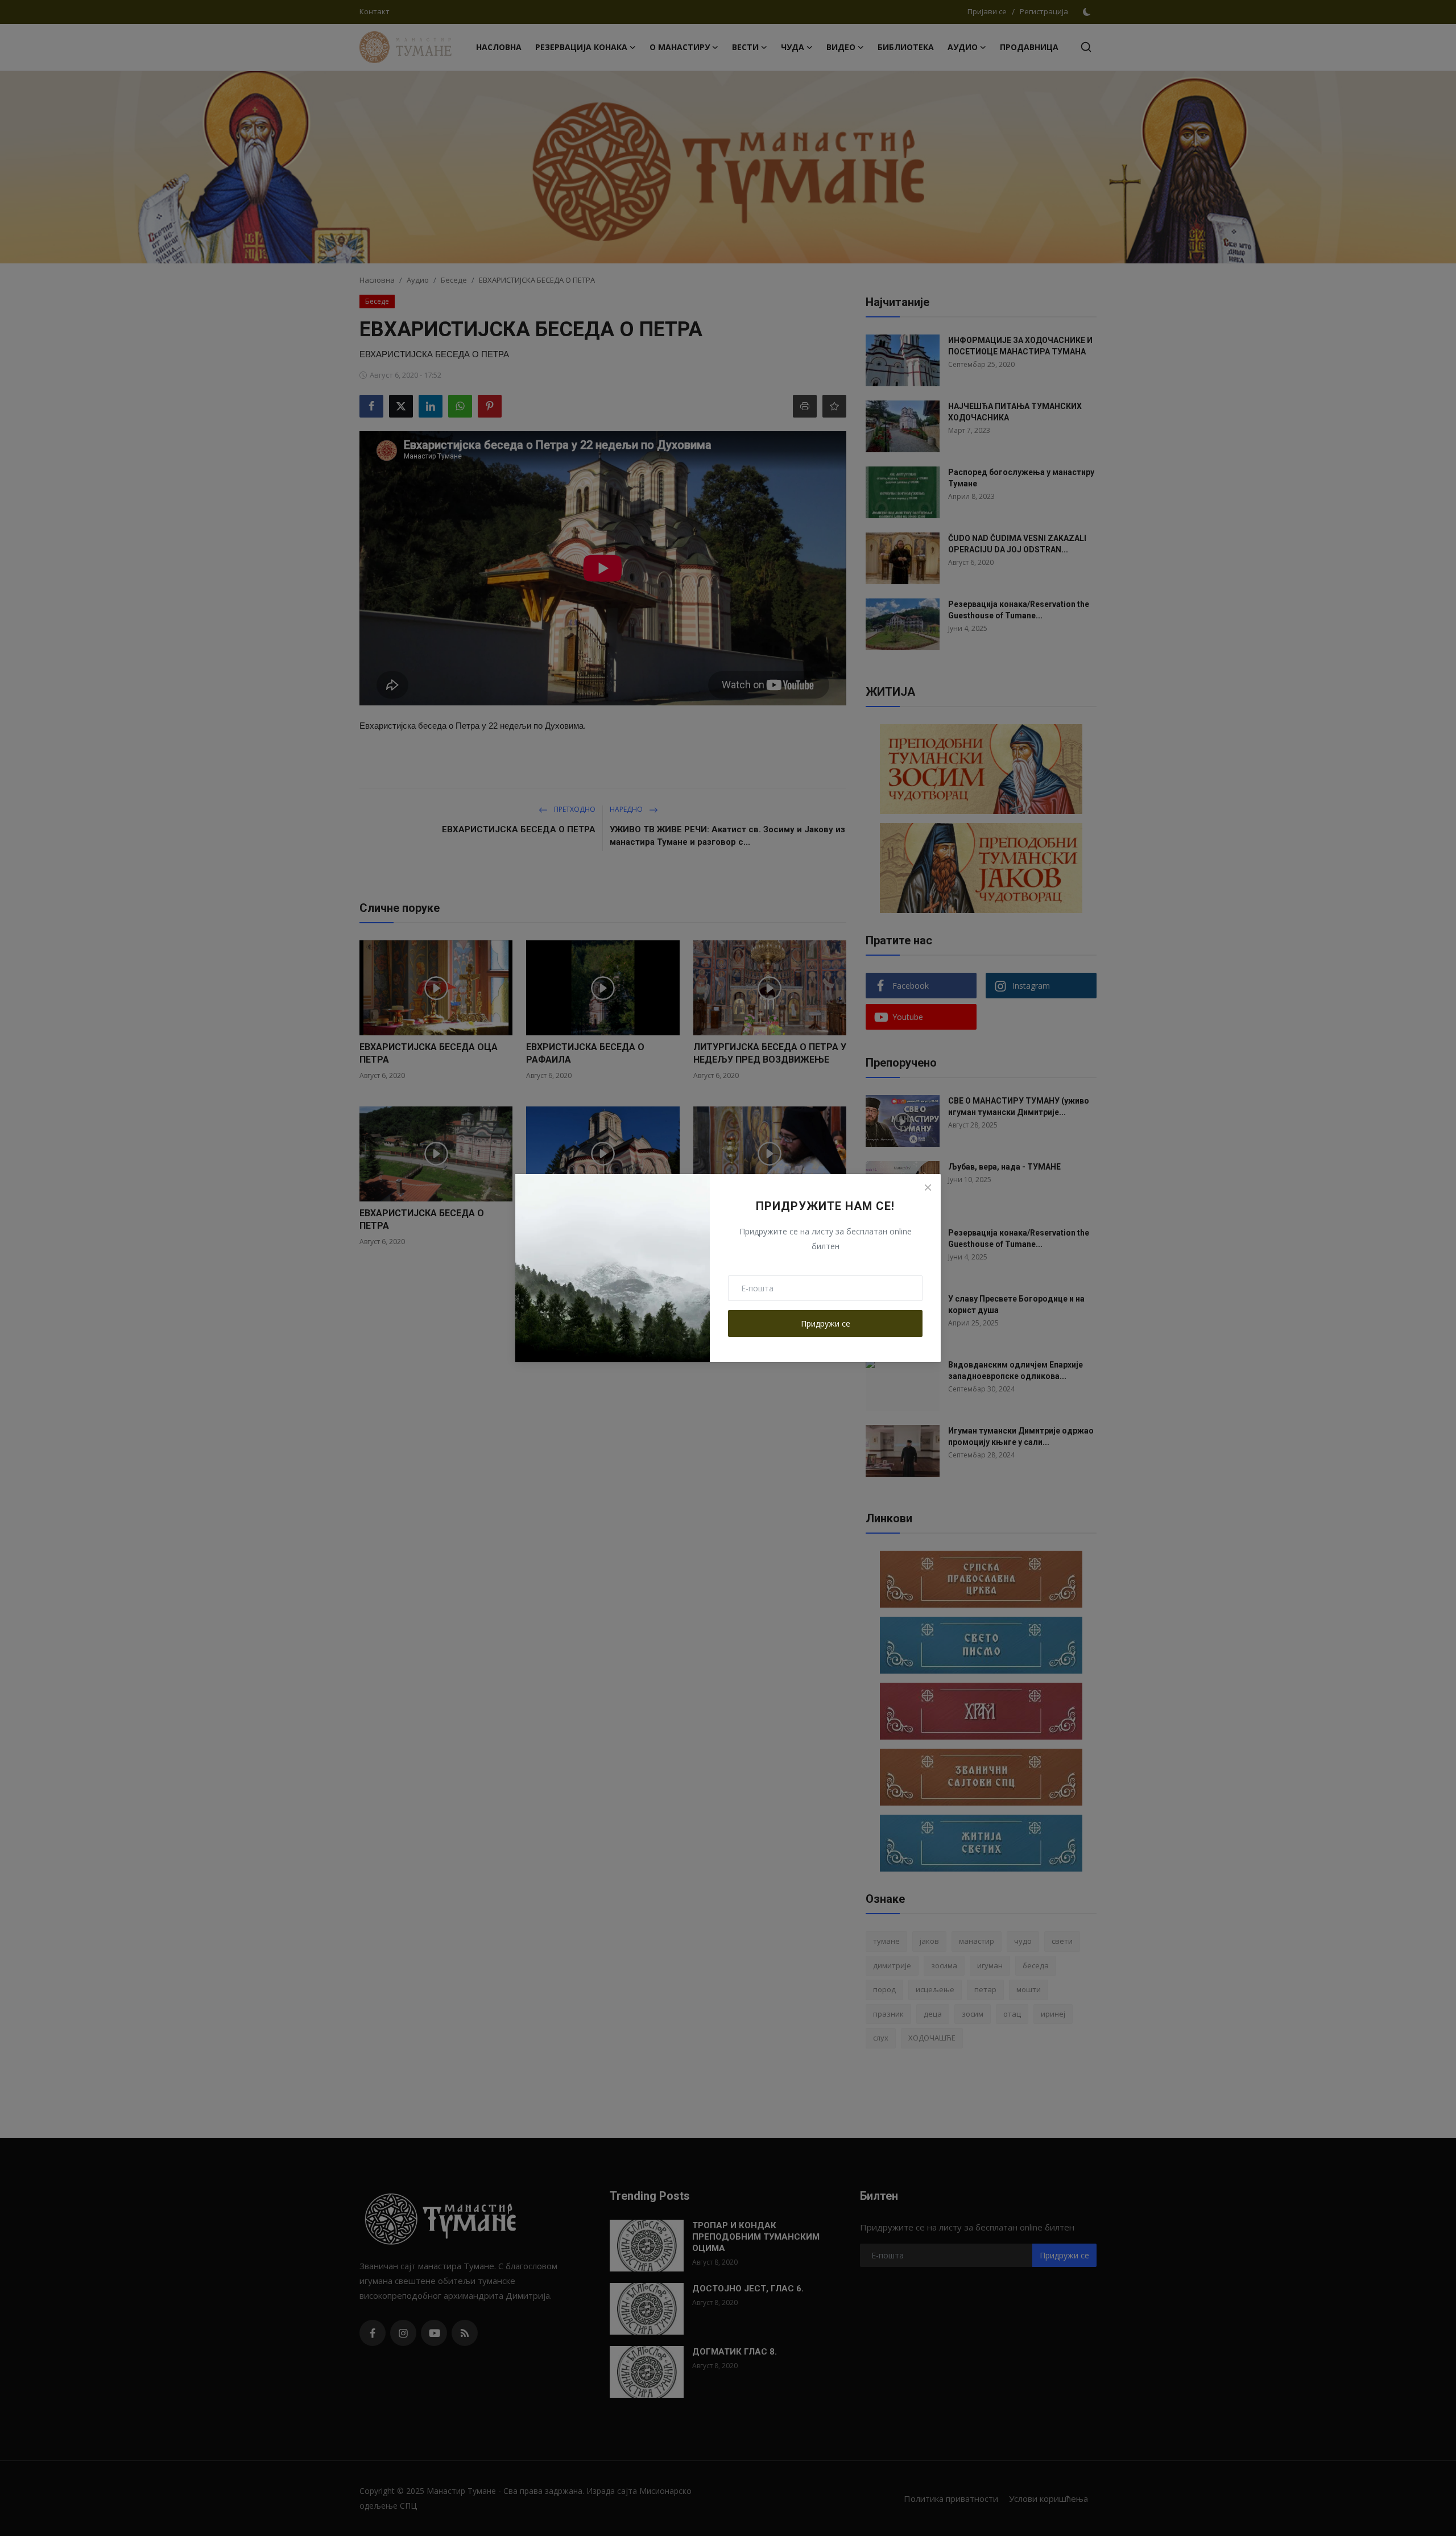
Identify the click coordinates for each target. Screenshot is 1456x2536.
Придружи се (826, 1323)
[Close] (928, 1187)
